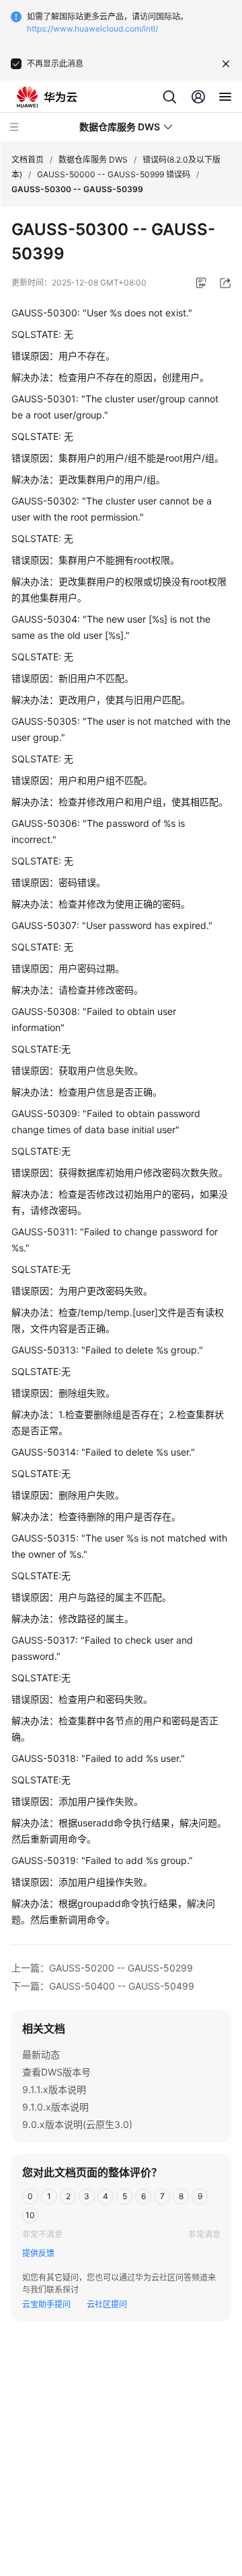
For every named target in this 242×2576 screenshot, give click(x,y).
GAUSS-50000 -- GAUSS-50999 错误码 (114, 174)
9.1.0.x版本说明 (55, 2107)
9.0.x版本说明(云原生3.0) (77, 2124)
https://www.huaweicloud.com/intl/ (92, 29)
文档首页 (28, 160)
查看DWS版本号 (56, 2072)
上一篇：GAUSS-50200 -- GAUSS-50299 (102, 1968)
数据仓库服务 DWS (93, 160)
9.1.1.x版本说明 (54, 2089)
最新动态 (41, 2054)
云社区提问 (107, 2304)
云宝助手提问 (46, 2304)
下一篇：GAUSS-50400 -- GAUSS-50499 (103, 1986)
